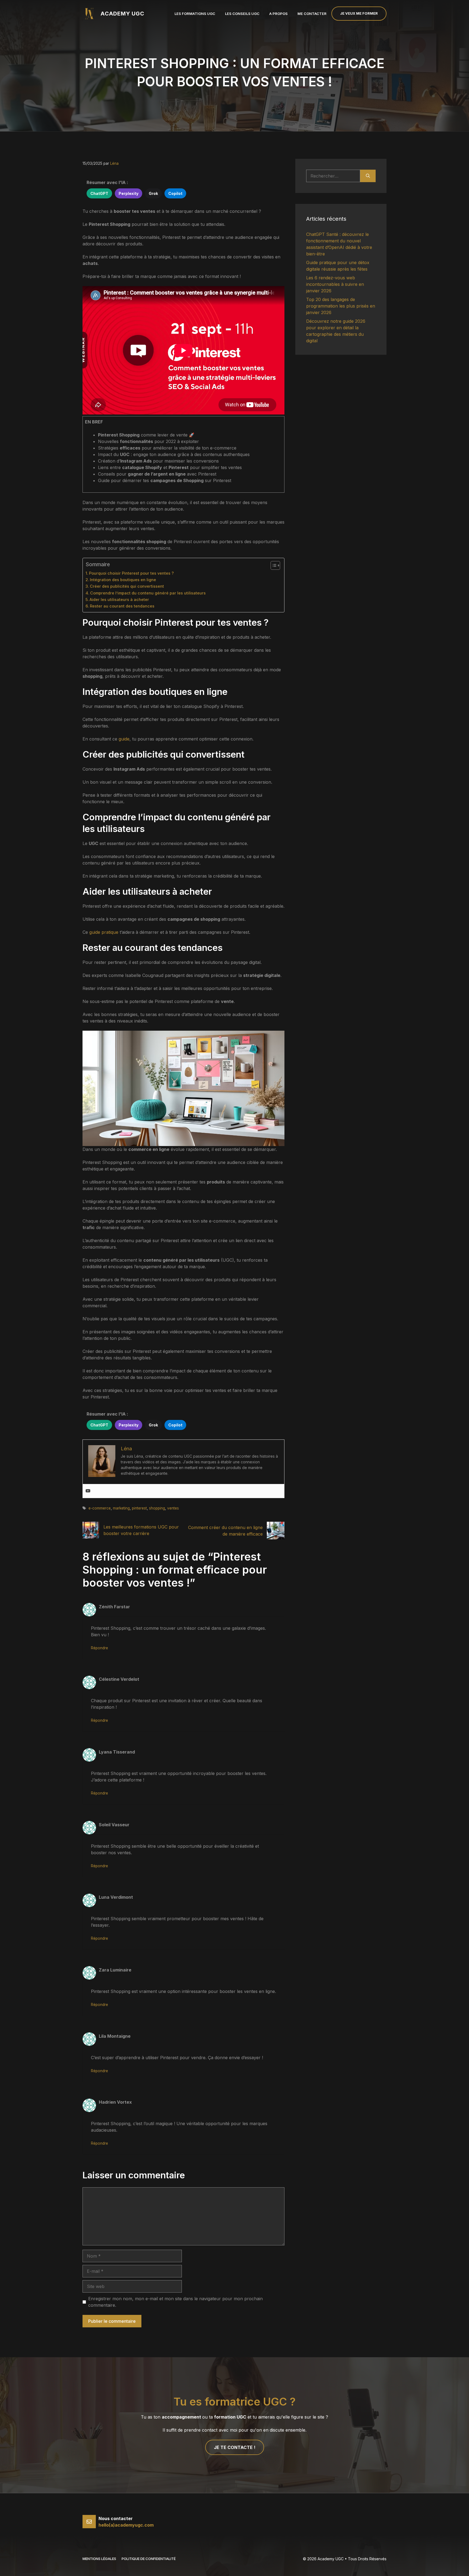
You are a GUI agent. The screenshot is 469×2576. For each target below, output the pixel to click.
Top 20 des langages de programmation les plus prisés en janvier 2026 (341, 306)
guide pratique (104, 932)
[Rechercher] (368, 176)
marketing (121, 1508)
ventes (173, 1508)
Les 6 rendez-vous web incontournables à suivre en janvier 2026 (335, 284)
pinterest (139, 1508)
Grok (153, 193)
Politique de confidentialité (149, 2559)
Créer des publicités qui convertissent (127, 586)
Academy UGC (122, 14)
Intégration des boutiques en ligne (123, 580)
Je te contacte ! (235, 2447)
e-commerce (100, 1508)
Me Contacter (312, 14)
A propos (278, 14)
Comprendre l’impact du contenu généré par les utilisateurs (148, 593)
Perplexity (129, 193)
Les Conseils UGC (242, 14)
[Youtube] (88, 1491)
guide (124, 739)
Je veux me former (359, 13)
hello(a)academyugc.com (126, 2525)
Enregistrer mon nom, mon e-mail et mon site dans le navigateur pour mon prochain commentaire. (175, 2302)
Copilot (175, 193)
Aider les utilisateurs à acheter (119, 599)
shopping (157, 1508)
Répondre (99, 1648)
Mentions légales (99, 2559)
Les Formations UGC (195, 14)
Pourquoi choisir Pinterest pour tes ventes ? (131, 573)
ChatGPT (99, 193)
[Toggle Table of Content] (273, 565)
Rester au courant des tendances (122, 606)
